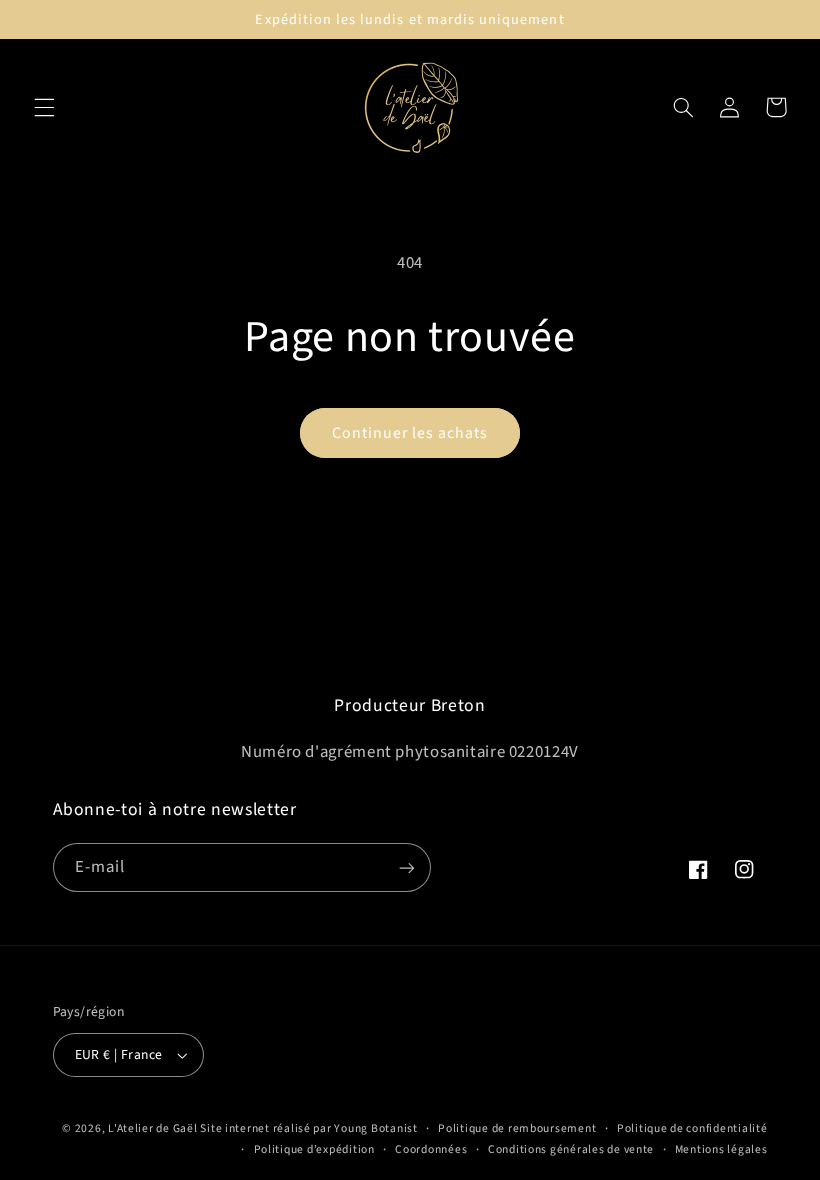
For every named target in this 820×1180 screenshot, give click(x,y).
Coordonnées (431, 1149)
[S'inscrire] (406, 867)
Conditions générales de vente (571, 1149)
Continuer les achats (410, 433)
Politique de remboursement (517, 1128)
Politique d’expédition (314, 1149)
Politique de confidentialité (692, 1128)
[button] (44, 107)
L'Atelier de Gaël (154, 1128)
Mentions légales (721, 1149)
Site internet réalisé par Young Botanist (308, 1128)
